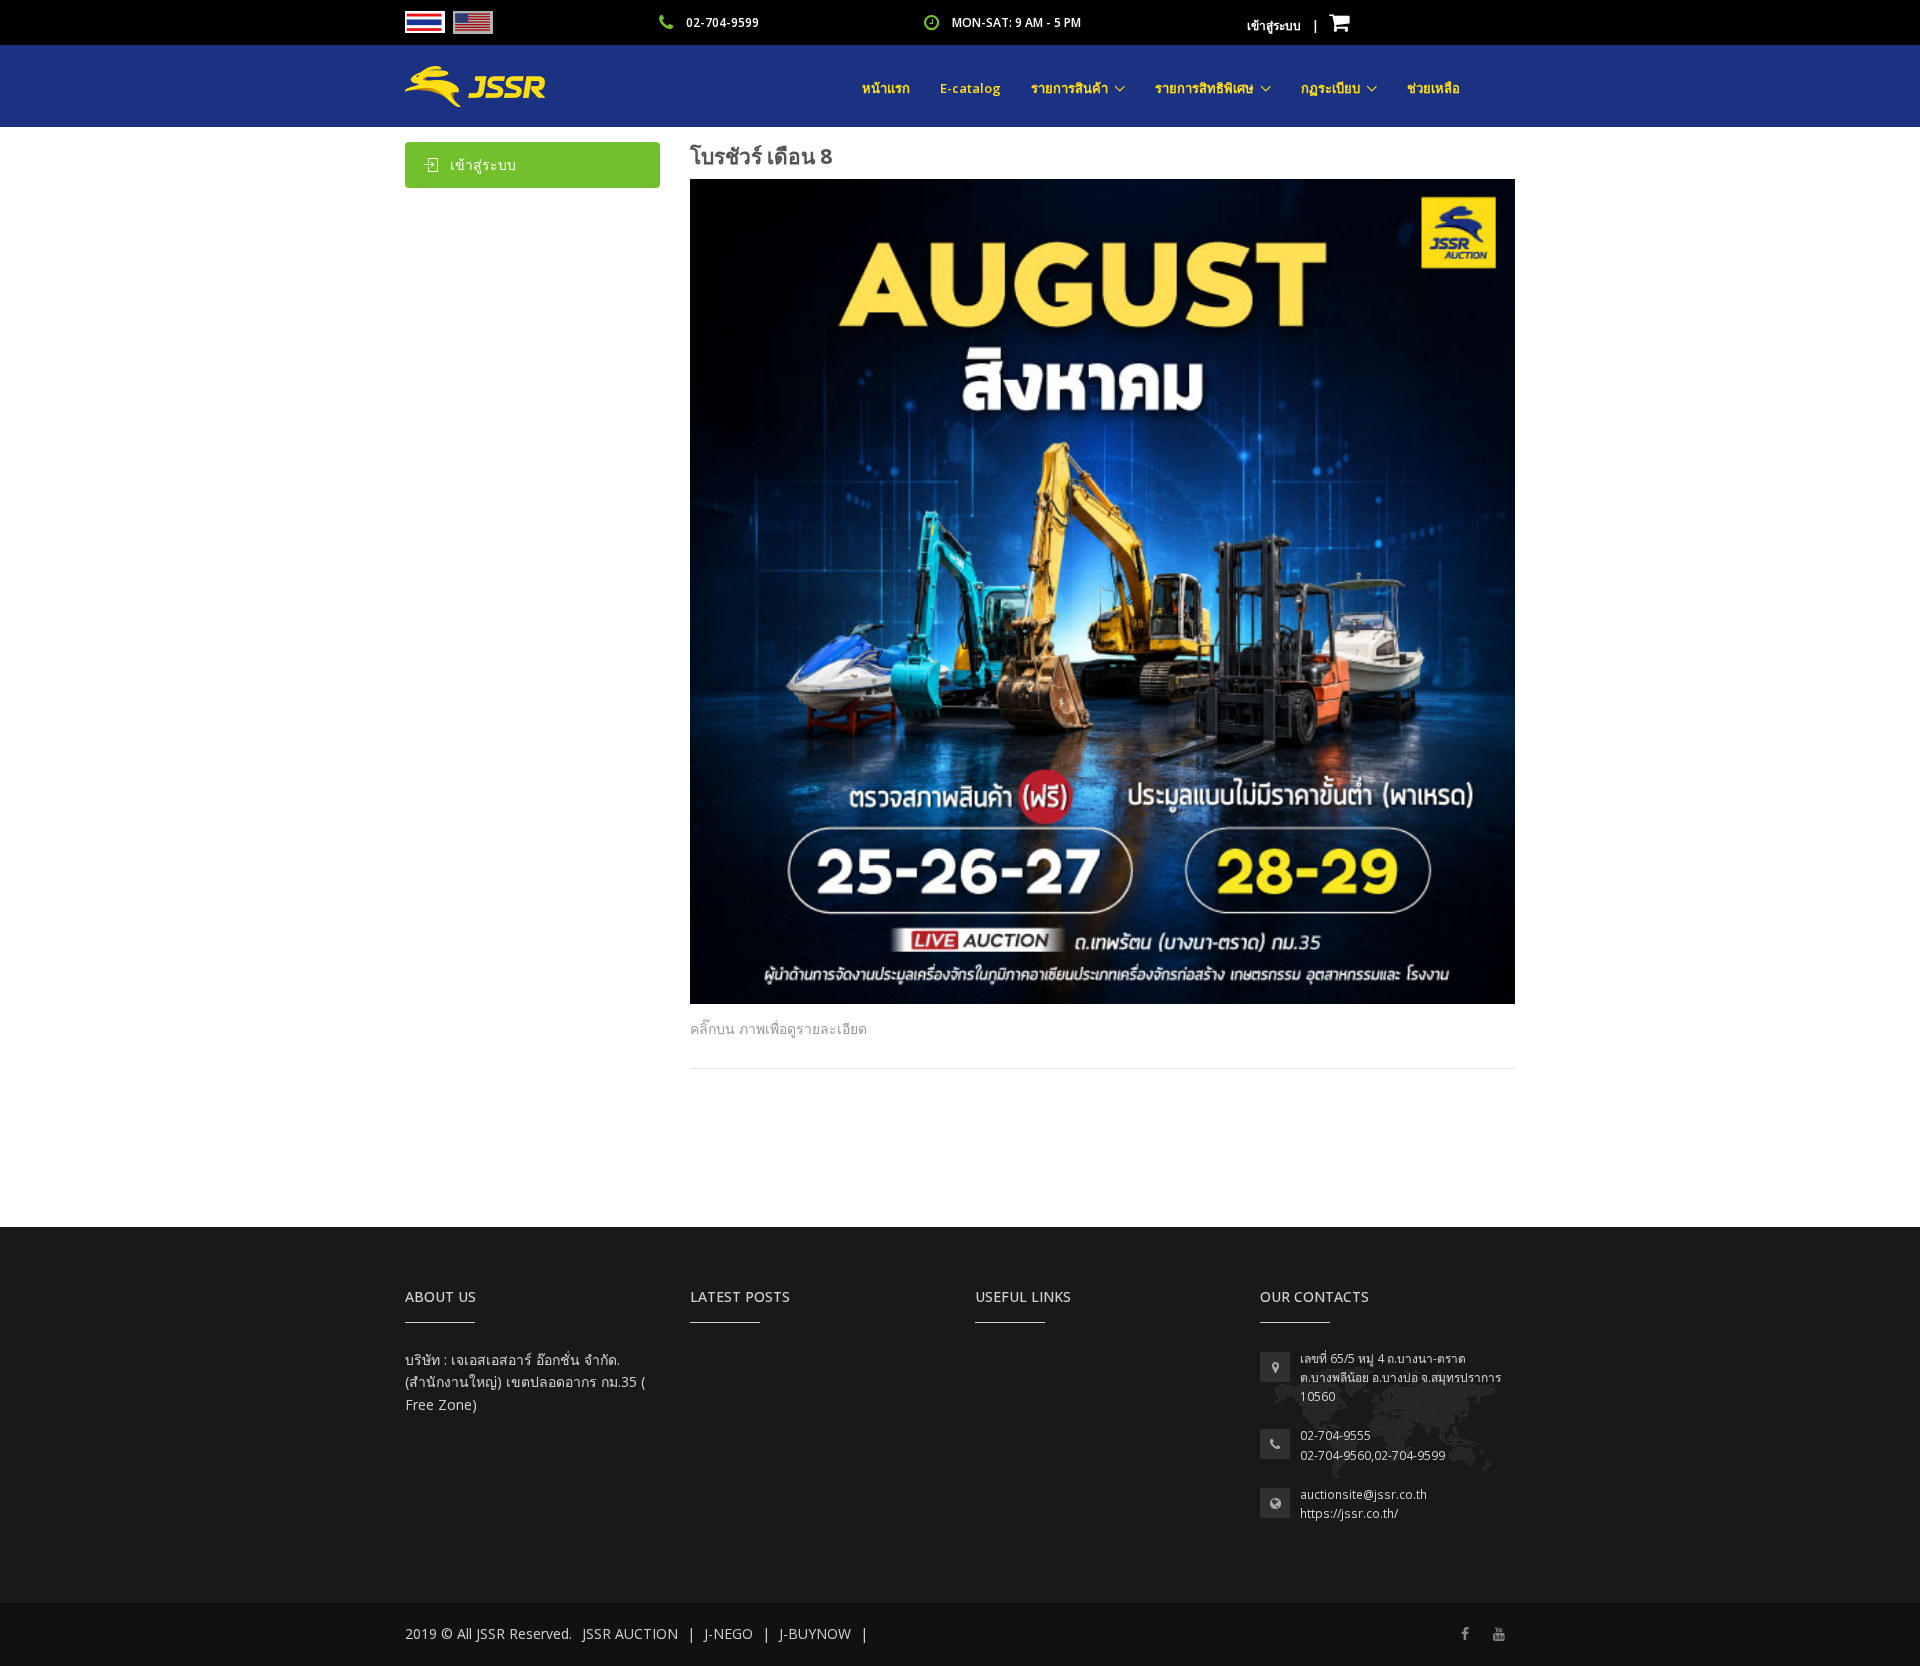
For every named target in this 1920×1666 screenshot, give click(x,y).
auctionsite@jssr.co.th (1363, 1494)
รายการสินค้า (1069, 88)
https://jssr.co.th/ (1349, 1513)
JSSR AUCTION (630, 1633)
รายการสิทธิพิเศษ (1204, 88)
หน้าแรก (886, 88)
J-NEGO (728, 1633)
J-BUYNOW (815, 1633)
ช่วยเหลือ (1433, 88)
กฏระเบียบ (1330, 88)
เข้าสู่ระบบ (1274, 25)
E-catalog (970, 88)
